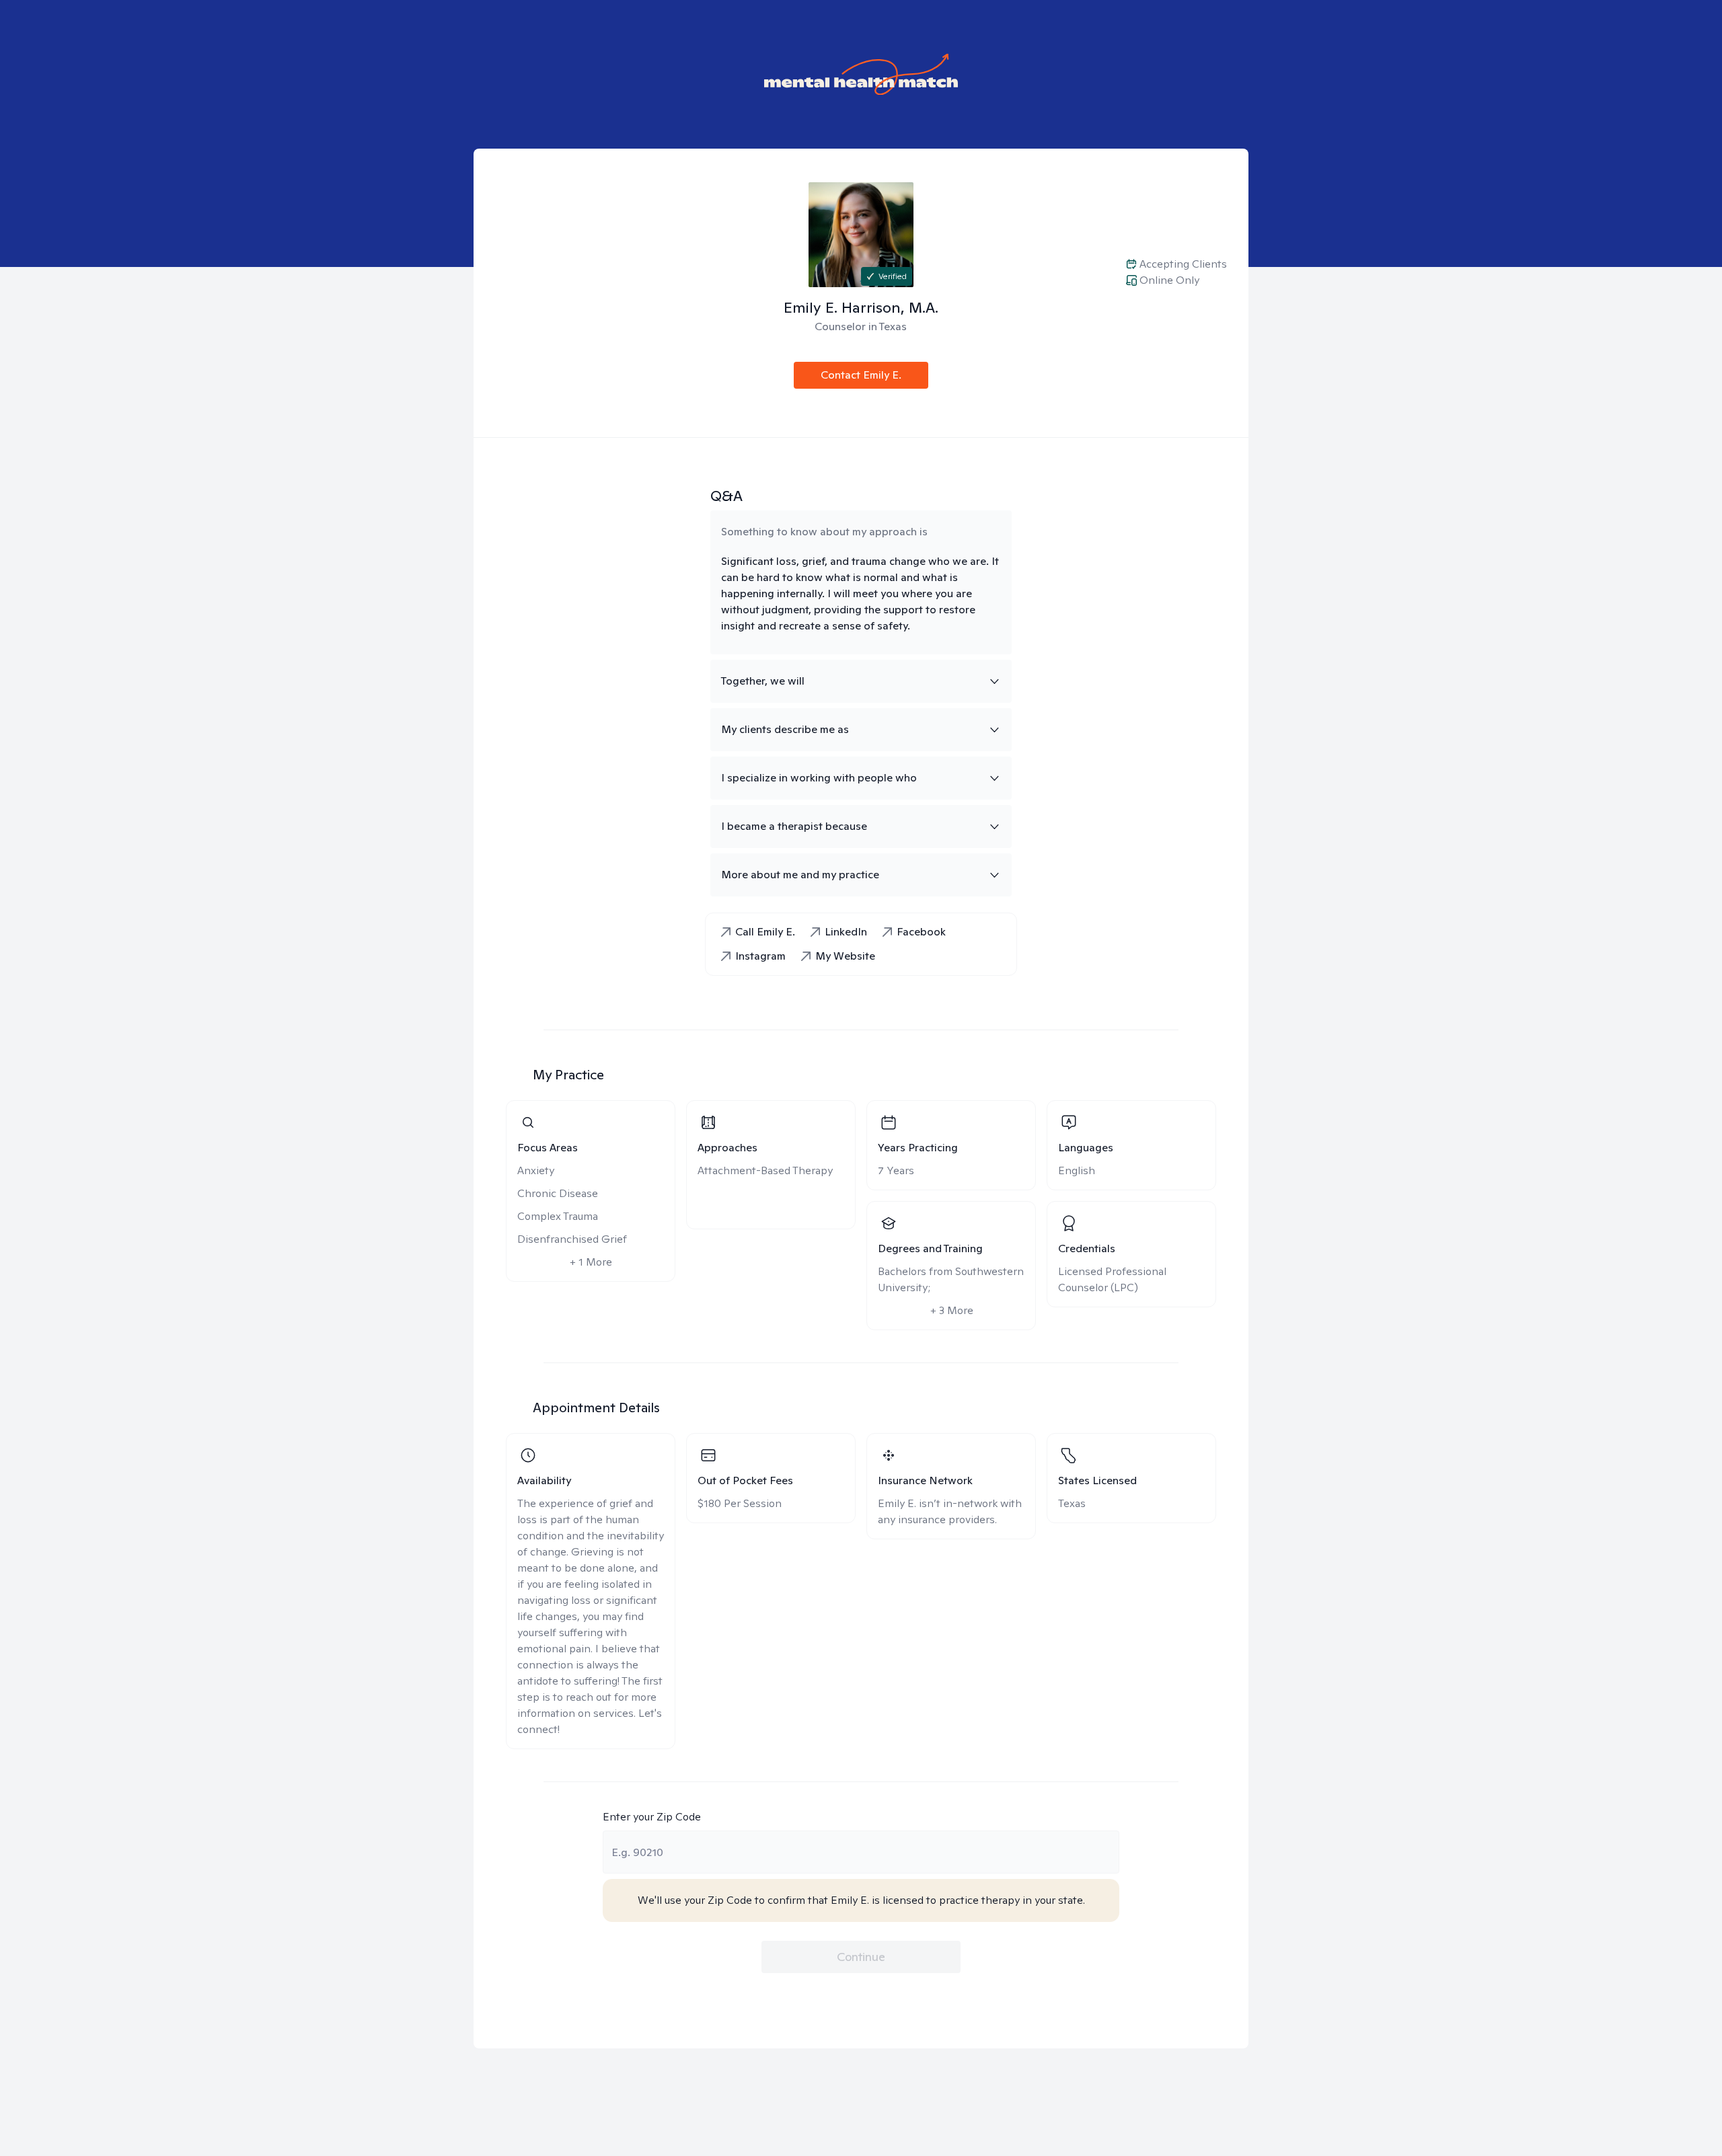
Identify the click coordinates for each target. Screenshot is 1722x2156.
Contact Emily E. (861, 375)
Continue (861, 1957)
